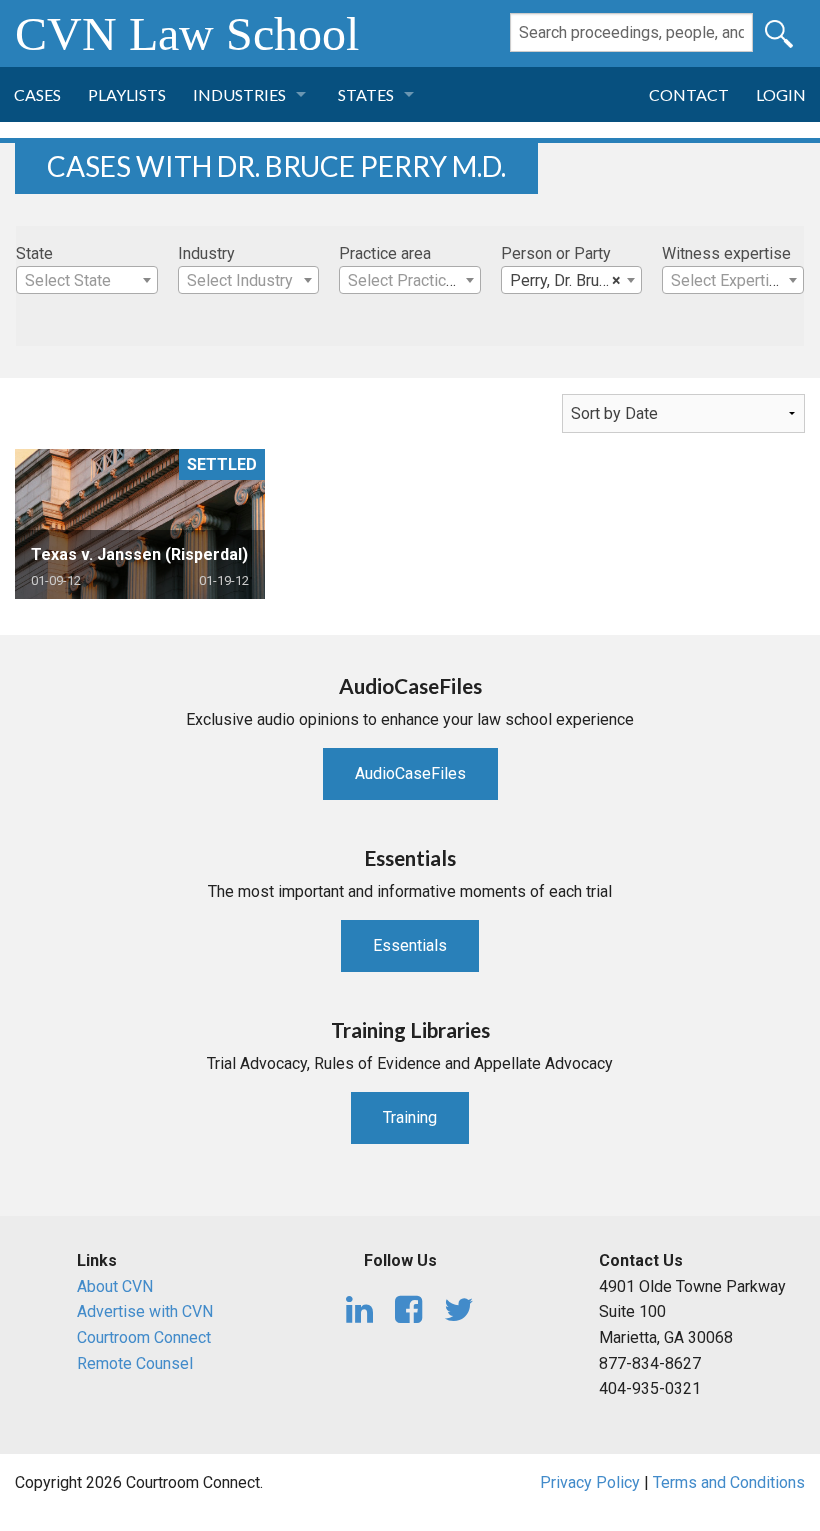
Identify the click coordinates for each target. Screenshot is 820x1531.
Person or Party (556, 253)
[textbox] (87, 281)
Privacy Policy (590, 1482)
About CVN (115, 1286)
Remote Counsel (135, 1363)
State (34, 253)
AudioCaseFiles (410, 773)
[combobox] (87, 280)
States (366, 94)
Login (781, 94)
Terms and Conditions (729, 1482)
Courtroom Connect (144, 1337)
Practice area (385, 253)
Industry (206, 253)
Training (410, 1117)
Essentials (410, 945)
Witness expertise (726, 253)
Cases (37, 94)
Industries (239, 94)
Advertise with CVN (145, 1311)
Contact (689, 94)
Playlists (127, 94)
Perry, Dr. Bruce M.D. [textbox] (576, 280)
